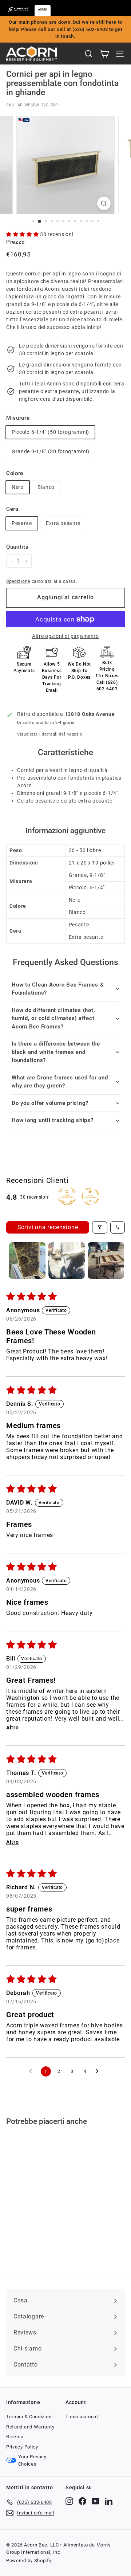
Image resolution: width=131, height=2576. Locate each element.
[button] (23, 234)
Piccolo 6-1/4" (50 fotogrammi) (50, 432)
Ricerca (15, 2437)
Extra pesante (63, 523)
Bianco (46, 487)
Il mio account (82, 2417)
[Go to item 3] (106, 1260)
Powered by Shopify (29, 2561)
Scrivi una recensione (48, 1227)
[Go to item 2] (67, 1260)
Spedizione (18, 581)
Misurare (18, 418)
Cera (12, 509)
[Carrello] (104, 54)
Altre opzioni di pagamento (65, 636)
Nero (18, 487)
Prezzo (15, 242)
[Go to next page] (99, 2071)
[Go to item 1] (27, 1260)
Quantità (17, 547)
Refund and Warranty (30, 2427)
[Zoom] (104, 203)
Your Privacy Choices (32, 2460)
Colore (15, 473)
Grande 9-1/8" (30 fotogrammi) (50, 451)
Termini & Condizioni (29, 2417)
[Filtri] (100, 1227)
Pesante (22, 523)
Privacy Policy (22, 2447)
